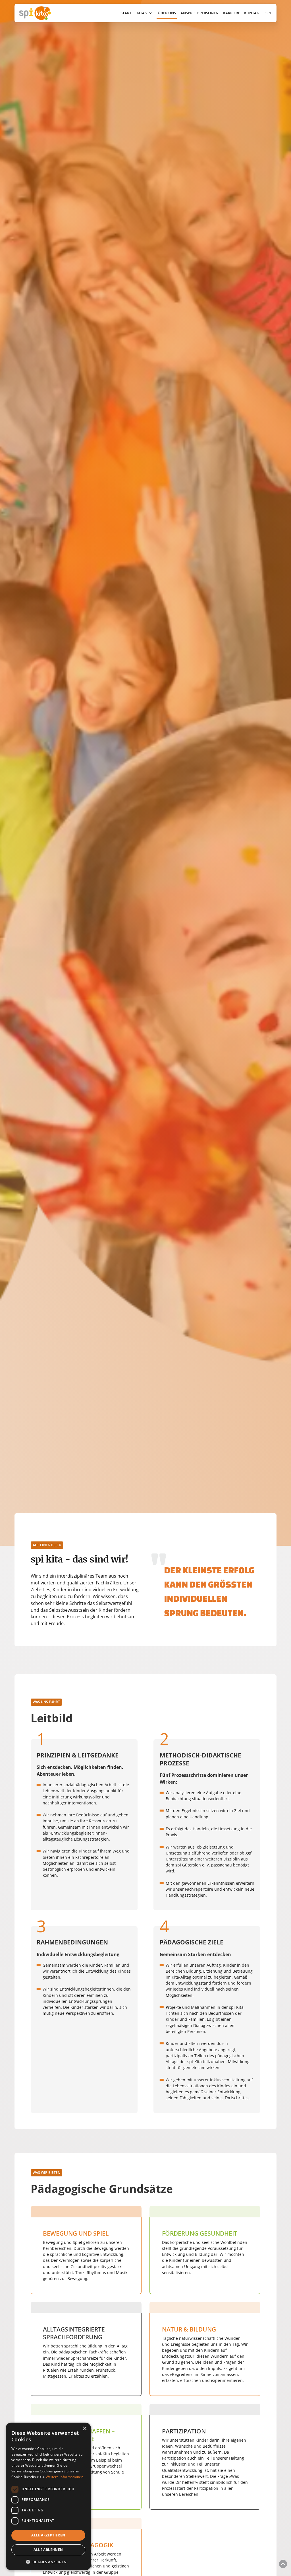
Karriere (231, 13)
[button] (145, 13)
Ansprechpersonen (199, 13)
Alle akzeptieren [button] (48, 2535)
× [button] (85, 2429)
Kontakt (252, 13)
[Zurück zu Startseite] (52, 13)
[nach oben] (283, 2564)
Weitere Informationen (65, 2477)
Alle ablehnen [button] (48, 2550)
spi (268, 13)
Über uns (167, 13)
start (126, 13)
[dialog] (48, 2496)
